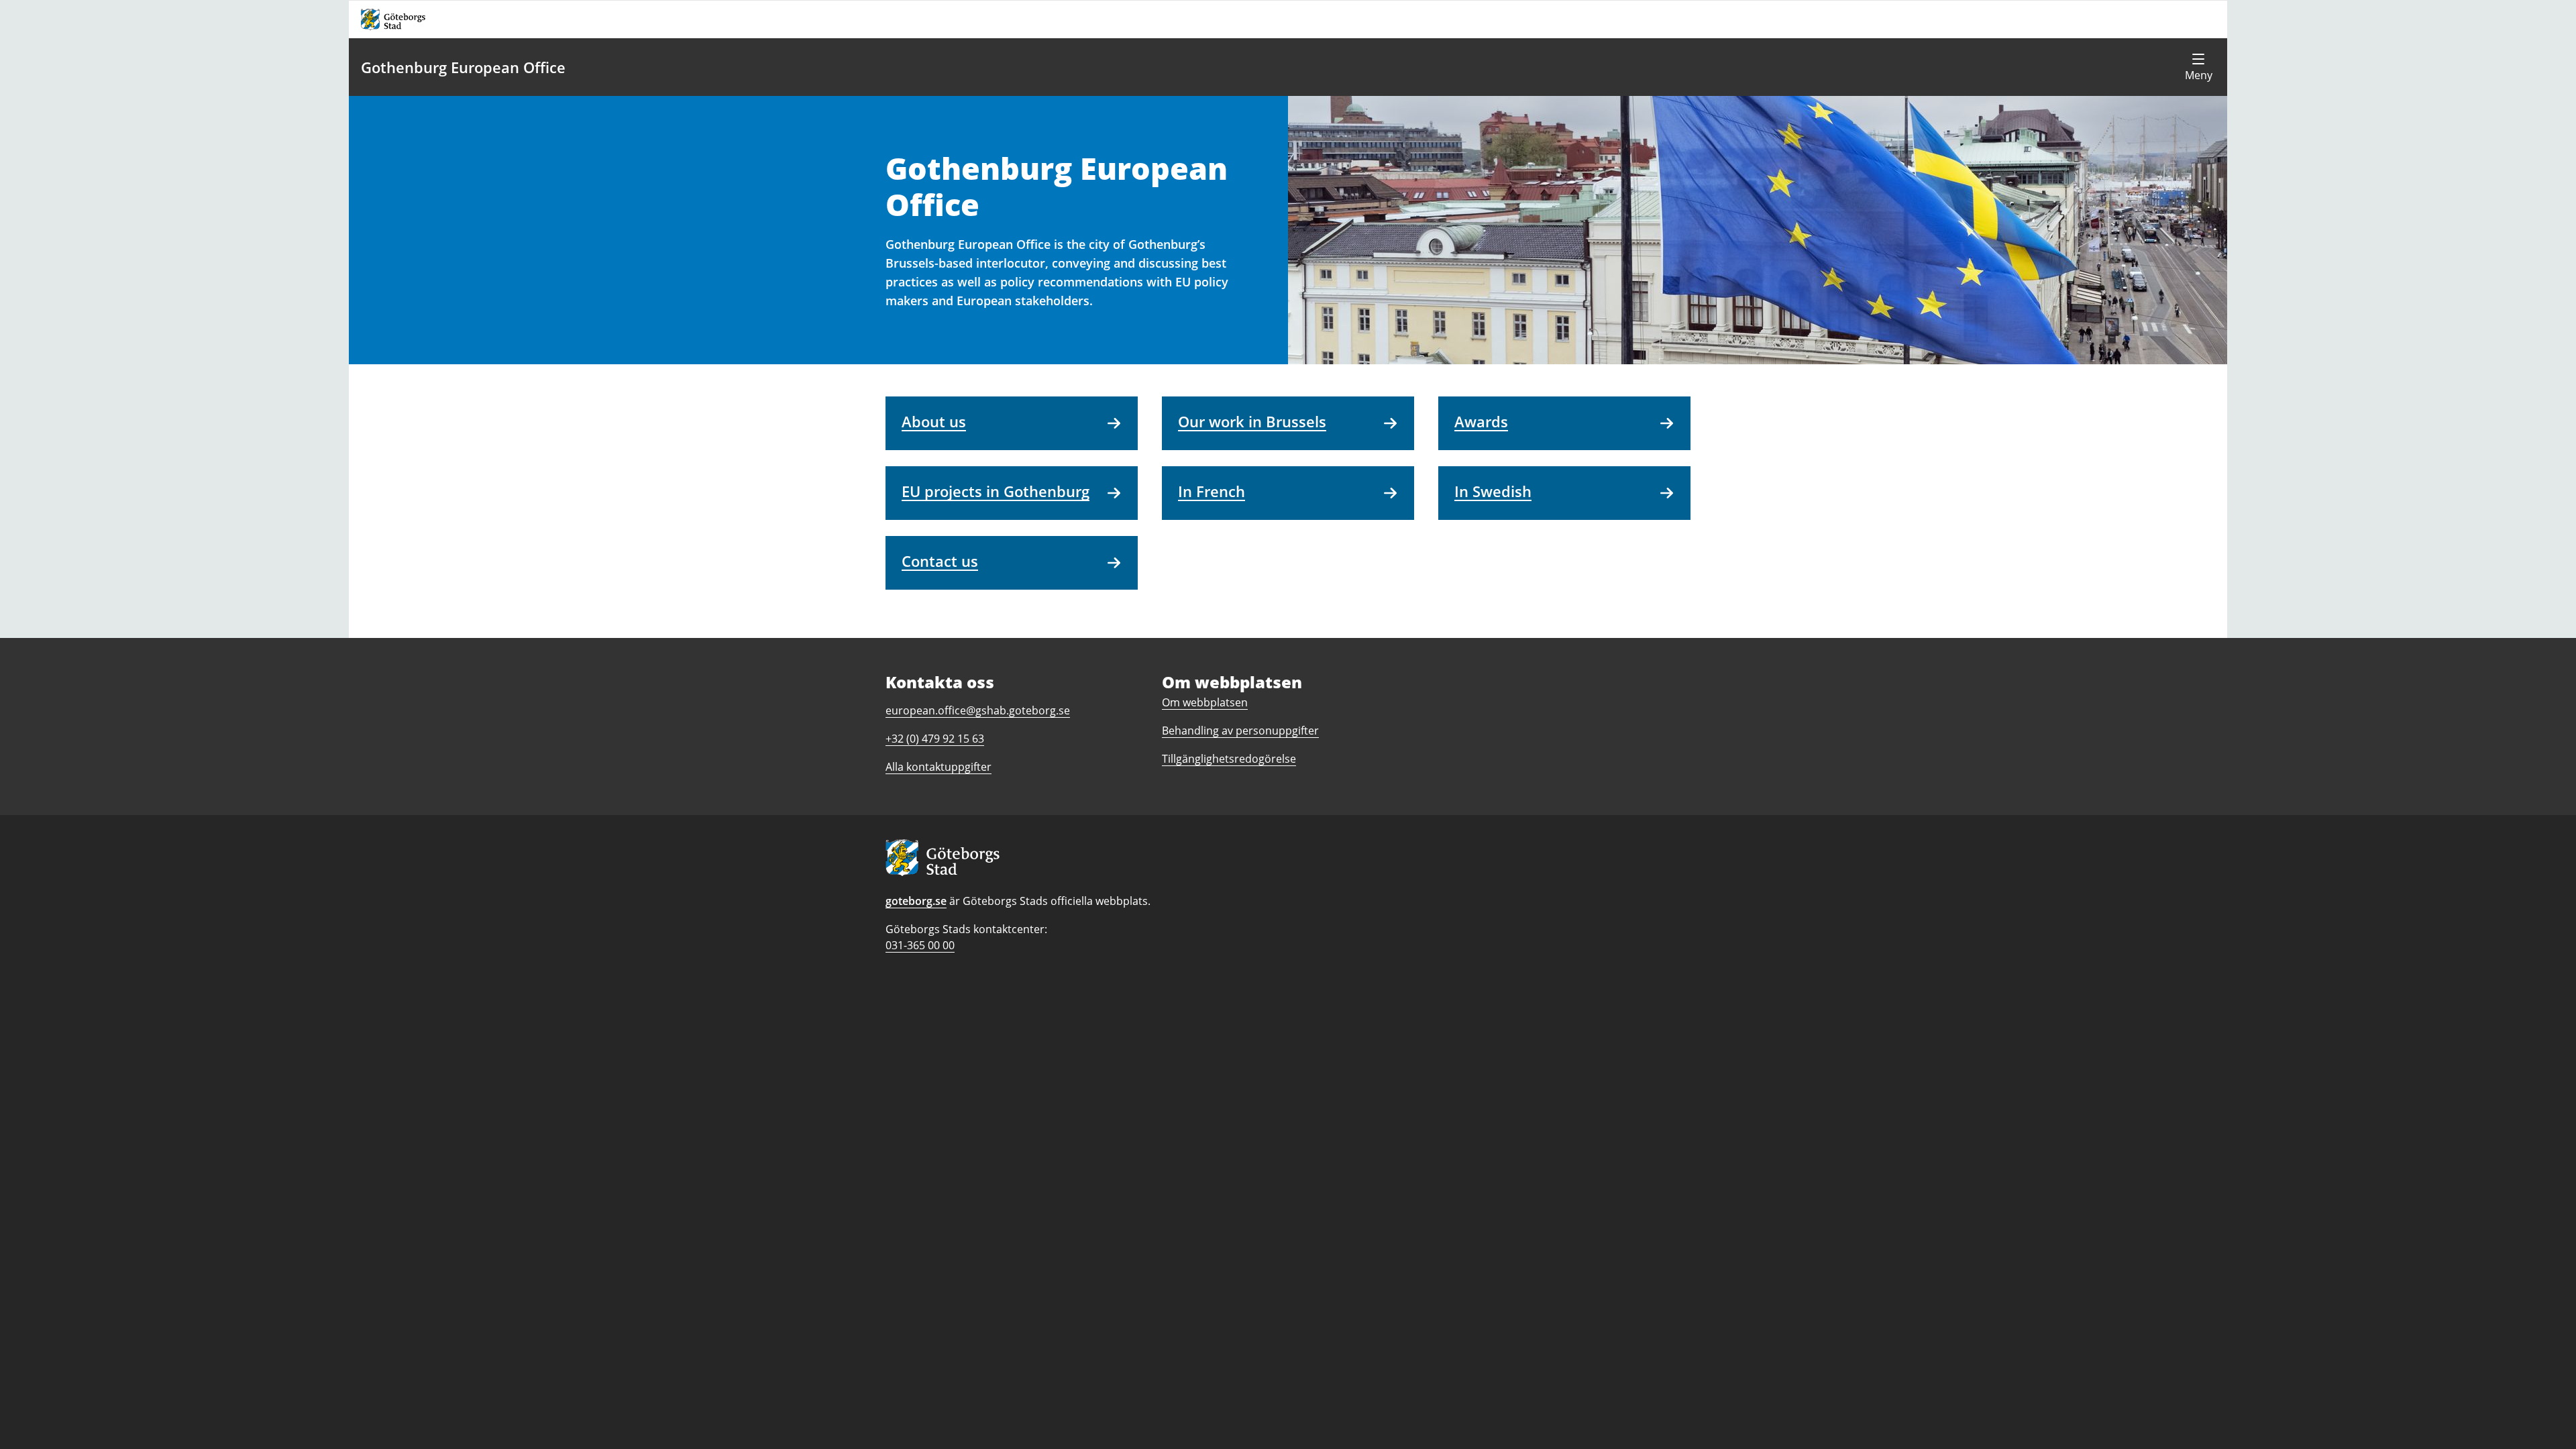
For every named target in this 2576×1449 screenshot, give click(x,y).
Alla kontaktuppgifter (938, 767)
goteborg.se (916, 901)
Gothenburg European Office (463, 67)
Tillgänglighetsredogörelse (1229, 759)
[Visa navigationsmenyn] (2198, 67)
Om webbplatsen (1205, 702)
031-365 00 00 (920, 945)
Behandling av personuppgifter (1240, 731)
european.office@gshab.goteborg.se (978, 710)
